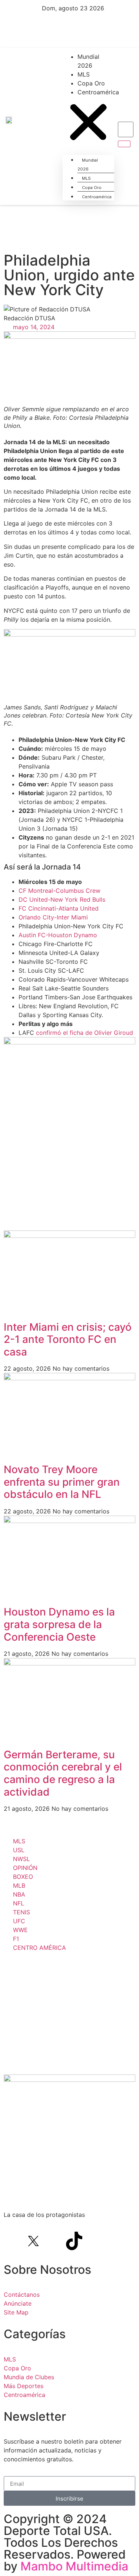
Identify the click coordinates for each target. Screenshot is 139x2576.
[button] (88, 123)
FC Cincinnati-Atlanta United (59, 908)
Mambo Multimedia (74, 2566)
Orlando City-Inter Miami (53, 917)
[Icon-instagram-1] (54, 2241)
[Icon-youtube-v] (95, 2241)
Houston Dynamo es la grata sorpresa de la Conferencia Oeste (59, 1624)
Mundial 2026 (88, 61)
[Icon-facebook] (13, 2241)
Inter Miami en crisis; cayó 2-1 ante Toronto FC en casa (68, 1339)
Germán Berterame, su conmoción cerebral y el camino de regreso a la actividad (63, 1773)
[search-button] (124, 144)
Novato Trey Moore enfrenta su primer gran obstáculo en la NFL (62, 1482)
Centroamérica (98, 92)
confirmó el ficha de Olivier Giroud (85, 1033)
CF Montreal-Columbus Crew (59, 891)
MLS (84, 74)
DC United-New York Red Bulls (62, 899)
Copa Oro (91, 83)
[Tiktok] (74, 2241)
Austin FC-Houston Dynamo (58, 935)
